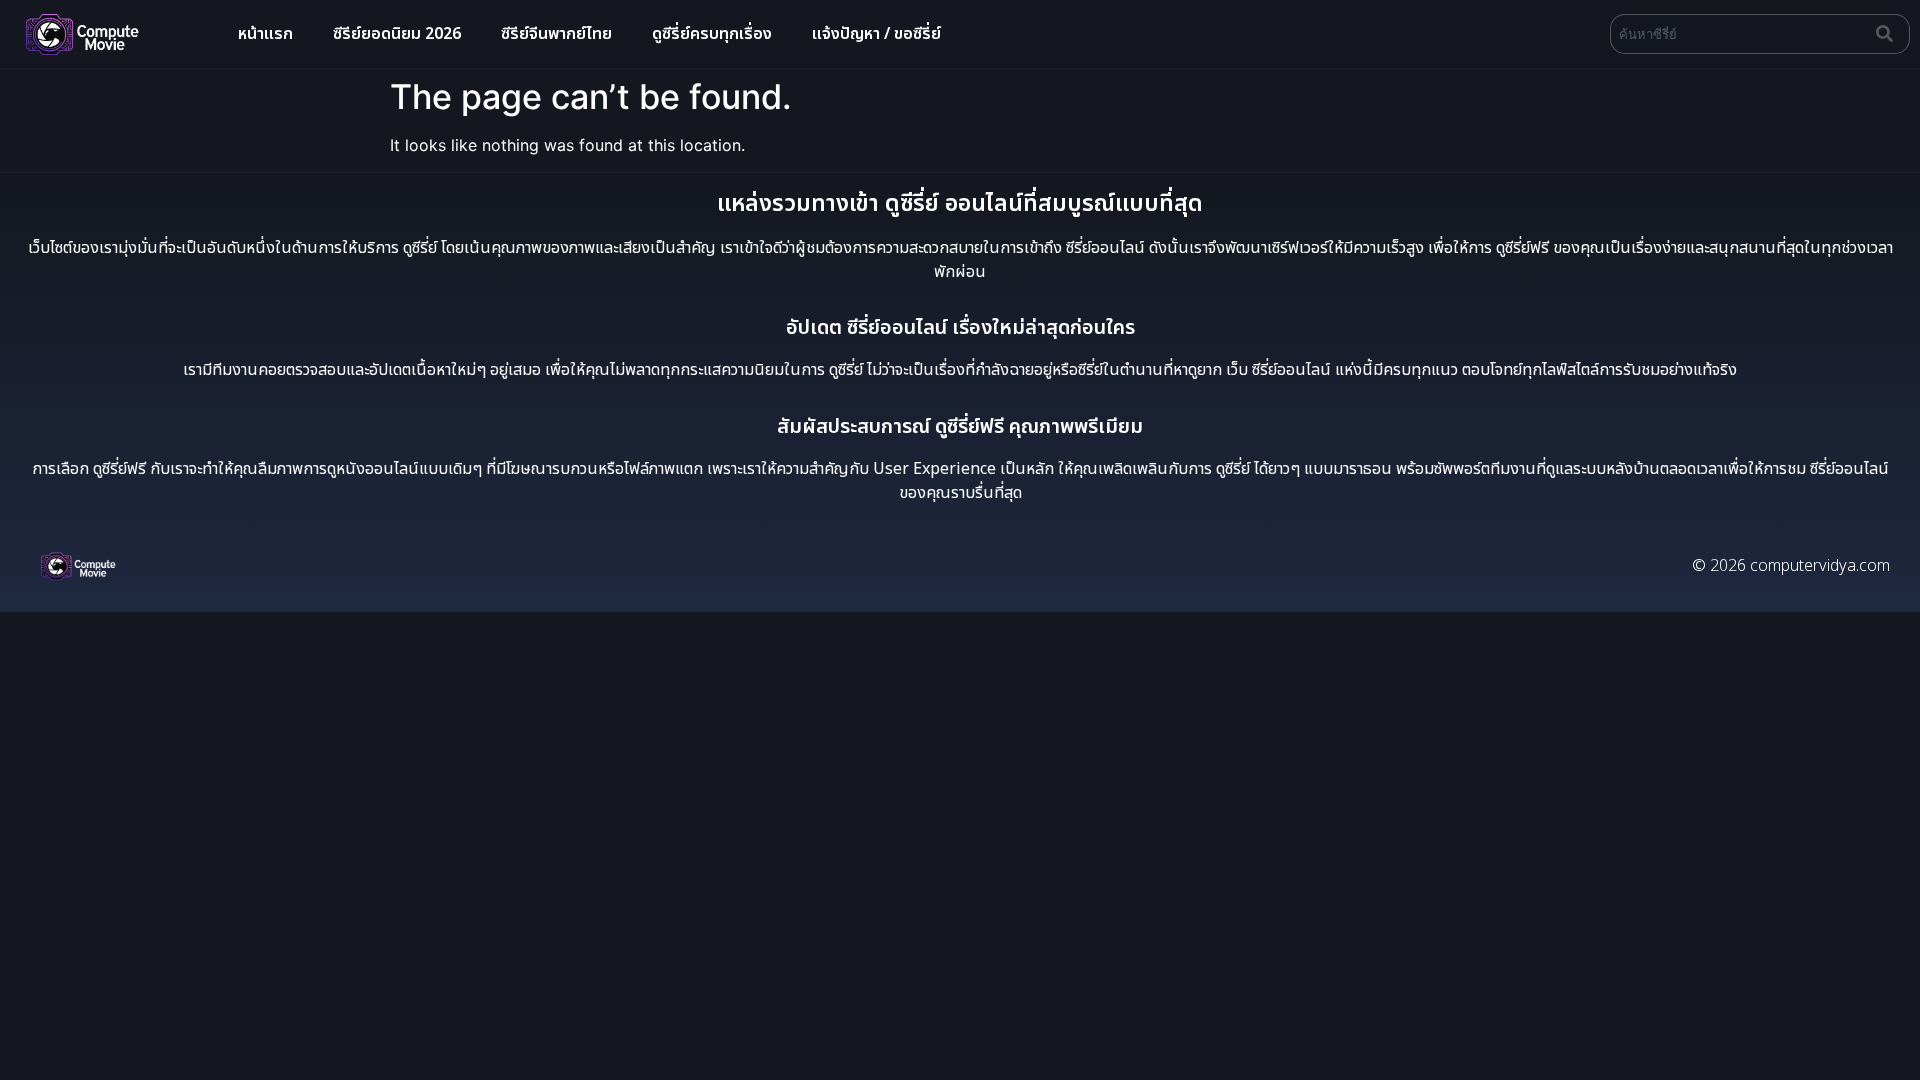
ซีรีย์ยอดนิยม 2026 (397, 34)
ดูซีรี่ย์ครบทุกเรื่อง (712, 34)
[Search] (1889, 34)
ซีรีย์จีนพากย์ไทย (556, 34)
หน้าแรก (265, 34)
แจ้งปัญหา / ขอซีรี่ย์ (876, 34)
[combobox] (1739, 34)
